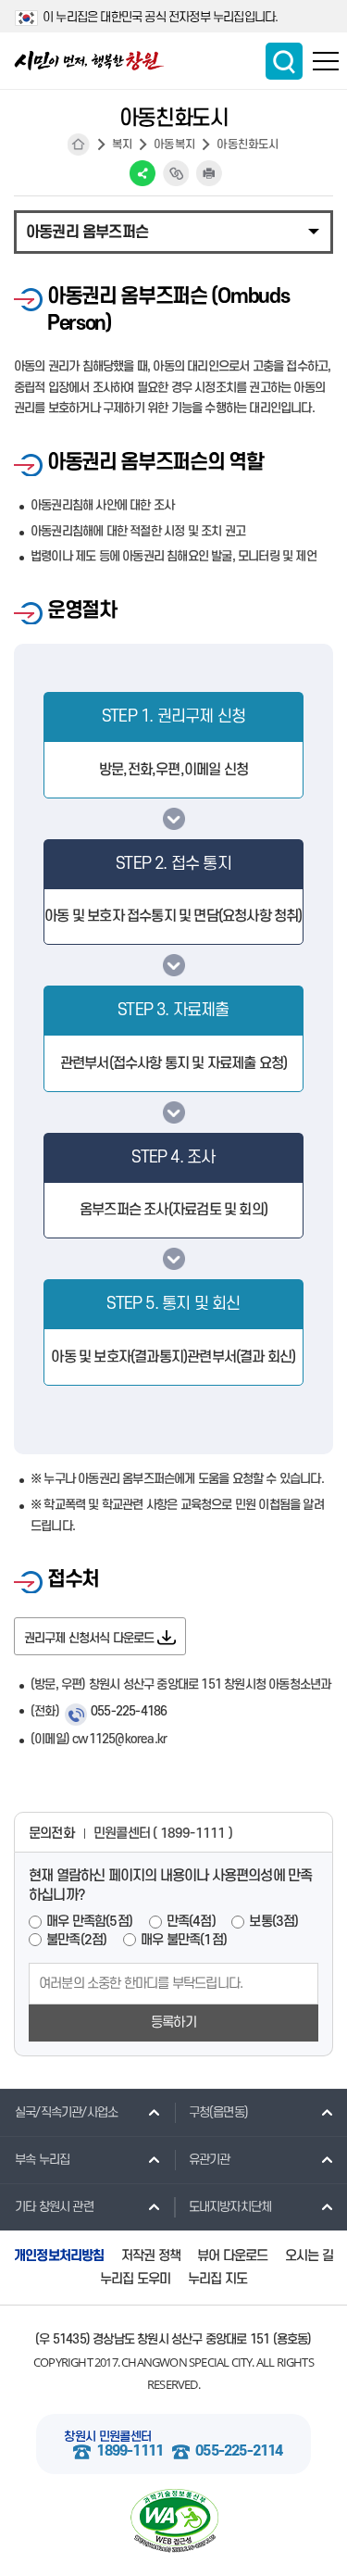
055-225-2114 (239, 2451)
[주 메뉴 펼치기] (326, 61)
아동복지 (174, 145)
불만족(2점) (76, 1940)
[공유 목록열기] (143, 173)
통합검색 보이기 (284, 61)
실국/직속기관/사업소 (66, 2112)
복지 (122, 145)
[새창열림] (173, 2521)
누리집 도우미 (135, 2279)
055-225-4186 (129, 1711)
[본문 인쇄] (209, 173)
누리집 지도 (217, 2279)
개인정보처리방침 (59, 2256)
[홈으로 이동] (89, 61)
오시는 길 (309, 2256)
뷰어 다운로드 (232, 2256)
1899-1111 (130, 2451)
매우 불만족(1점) (184, 1940)
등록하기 (173, 2023)
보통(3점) (273, 1922)
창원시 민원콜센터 (107, 2437)
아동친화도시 (248, 145)
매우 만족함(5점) (89, 1922)
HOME (79, 145)
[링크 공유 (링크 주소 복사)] (176, 173)
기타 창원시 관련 (54, 2207)
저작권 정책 (151, 2256)
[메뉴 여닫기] (173, 231)
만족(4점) (191, 1922)
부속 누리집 (42, 2160)
